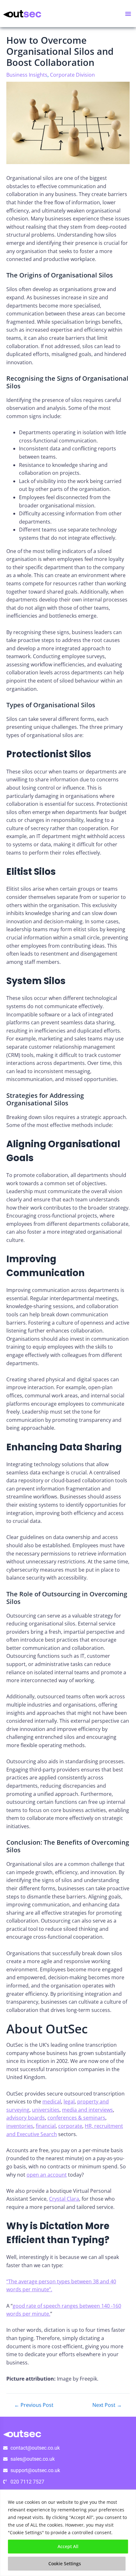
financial (46, 2126)
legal (69, 2102)
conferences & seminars (76, 2118)
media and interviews (87, 2110)
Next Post (107, 2405)
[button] (128, 14)
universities (46, 2110)
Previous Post (34, 2405)
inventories (20, 2126)
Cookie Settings (65, 2563)
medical (52, 2102)
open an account (47, 2175)
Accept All (68, 2546)
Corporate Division (72, 75)
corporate (70, 2126)
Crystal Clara (64, 2199)
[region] (68, 2533)
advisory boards (26, 2118)
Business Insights (27, 75)
